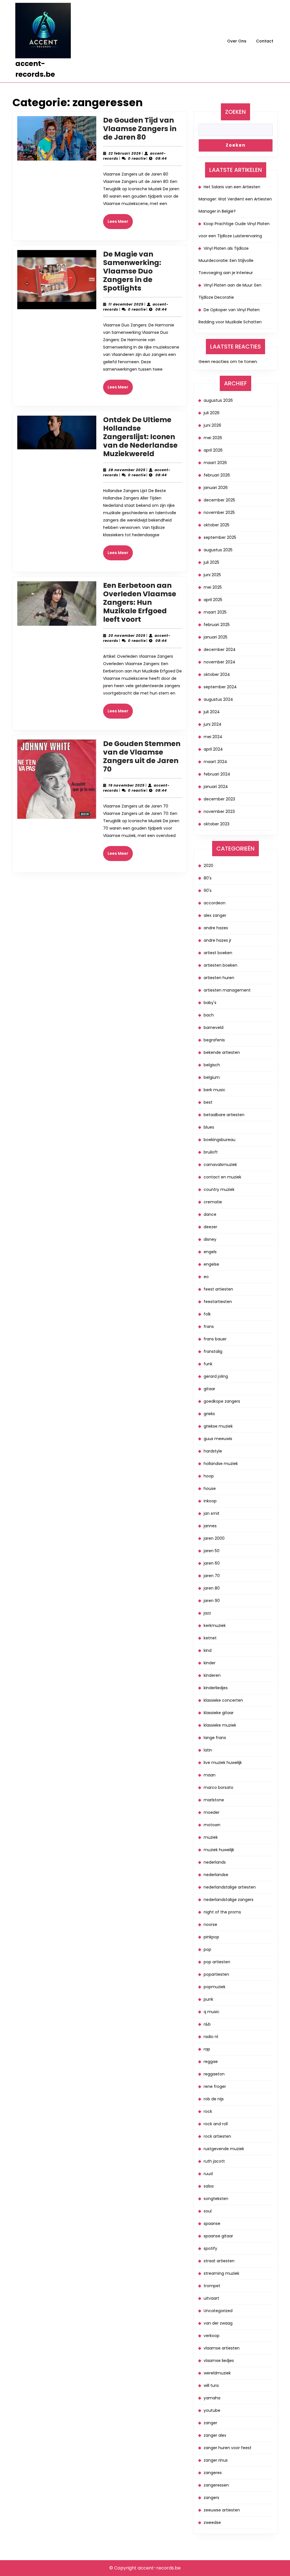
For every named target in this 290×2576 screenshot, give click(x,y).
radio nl (211, 2037)
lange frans (215, 1738)
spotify (210, 2248)
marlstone (214, 1800)
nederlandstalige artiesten (230, 1887)
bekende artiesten (222, 1052)
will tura (211, 2385)
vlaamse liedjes (219, 2361)
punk (208, 1999)
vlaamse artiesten (222, 2348)
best (208, 1102)
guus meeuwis (218, 1439)
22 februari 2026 (125, 153)
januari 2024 (216, 787)
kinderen (212, 1675)
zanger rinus (216, 2460)
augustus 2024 (218, 699)
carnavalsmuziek (220, 1165)
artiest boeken (218, 953)
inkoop (210, 1501)
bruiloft (211, 1152)
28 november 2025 (127, 470)
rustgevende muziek (224, 2149)
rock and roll (216, 2124)
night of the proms (222, 1912)
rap (207, 2049)
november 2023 (219, 811)
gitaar (209, 1389)
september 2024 (220, 687)
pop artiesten (217, 1962)
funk (208, 1364)
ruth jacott (214, 2161)
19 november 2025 (127, 785)
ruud (208, 2174)
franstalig (213, 1351)
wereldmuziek (217, 2373)
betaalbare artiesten (224, 1115)
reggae (211, 2062)
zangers (211, 2498)
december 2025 (219, 500)
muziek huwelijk (219, 1850)
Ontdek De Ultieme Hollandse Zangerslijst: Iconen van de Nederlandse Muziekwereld (140, 437)
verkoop (212, 2336)
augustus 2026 (218, 400)
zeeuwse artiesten (222, 2510)
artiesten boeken (220, 965)
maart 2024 (215, 762)
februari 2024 (217, 774)
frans (209, 1327)
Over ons (237, 41)
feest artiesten (218, 1289)
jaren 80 (212, 1588)
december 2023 (219, 799)
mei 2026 (213, 438)
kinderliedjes (216, 1688)
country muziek (219, 1189)
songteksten (216, 2199)
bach (209, 1015)
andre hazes (216, 928)
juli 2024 (212, 712)
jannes (210, 1526)
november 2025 (219, 512)
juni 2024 (213, 724)
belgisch (212, 1065)
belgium (212, 1077)
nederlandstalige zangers (229, 1900)
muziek (211, 1837)
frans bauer (215, 1339)
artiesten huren (219, 978)
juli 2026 (212, 413)
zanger (210, 2423)
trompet (212, 2286)
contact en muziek (222, 1177)
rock (208, 2111)
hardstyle (213, 1451)
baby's (210, 1003)
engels (210, 1252)
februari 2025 (217, 625)
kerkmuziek (215, 1626)
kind (208, 1650)
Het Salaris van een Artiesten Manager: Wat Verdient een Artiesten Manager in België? (235, 199)
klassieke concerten (223, 1700)
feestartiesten (218, 1302)
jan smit (212, 1513)
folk (207, 1314)
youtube (212, 2410)
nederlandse (216, 1875)
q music (212, 2012)
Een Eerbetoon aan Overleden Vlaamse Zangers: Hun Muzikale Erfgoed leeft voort (140, 602)
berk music (215, 1090)
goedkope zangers (222, 1401)
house (210, 1488)
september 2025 (220, 537)
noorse (210, 1924)
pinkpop (211, 1937)
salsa (209, 2186)
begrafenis (214, 1040)
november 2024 (219, 662)
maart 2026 (215, 463)
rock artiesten (217, 2136)
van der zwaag (218, 2323)
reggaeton (214, 2074)
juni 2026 (212, 425)
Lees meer (120, 224)
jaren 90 (212, 1601)
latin (208, 1750)
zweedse (212, 2522)
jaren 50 (212, 1551)
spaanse (212, 2223)
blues (209, 1127)
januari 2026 (216, 488)
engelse (211, 1264)
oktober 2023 (217, 824)
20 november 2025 (127, 636)
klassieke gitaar (219, 1713)
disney (210, 1239)
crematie (213, 1202)
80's (208, 878)
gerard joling (216, 1376)
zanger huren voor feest (228, 2448)
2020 (208, 866)
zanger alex (215, 2435)
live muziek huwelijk (223, 1763)
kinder (210, 1663)
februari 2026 (217, 475)
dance (210, 1214)
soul (208, 2211)
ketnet (210, 1638)
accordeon (215, 903)
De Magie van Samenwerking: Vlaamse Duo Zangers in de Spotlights (132, 271)
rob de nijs (214, 2099)
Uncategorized (218, 2311)
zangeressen (216, 2485)
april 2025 (213, 600)
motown (212, 1825)
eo (206, 1277)
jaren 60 (212, 1563)
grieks (209, 1414)
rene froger (215, 2086)
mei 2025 (213, 587)
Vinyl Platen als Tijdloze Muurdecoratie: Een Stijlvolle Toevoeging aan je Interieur (226, 260)
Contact (265, 41)
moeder (212, 1812)
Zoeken (235, 112)
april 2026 (213, 450)
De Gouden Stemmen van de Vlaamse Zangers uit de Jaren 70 (142, 756)
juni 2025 (212, 575)
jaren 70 (212, 1576)
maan (210, 1775)
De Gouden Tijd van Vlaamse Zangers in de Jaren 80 (140, 129)
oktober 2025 (217, 525)
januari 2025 (216, 637)
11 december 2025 (126, 304)
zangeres (213, 2473)
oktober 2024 (217, 674)
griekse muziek (218, 1426)
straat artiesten (219, 2261)
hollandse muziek (221, 1464)
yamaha (212, 2398)
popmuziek (215, 1987)
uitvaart (211, 2298)
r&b (207, 2024)
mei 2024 (213, 737)
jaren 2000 (214, 1538)
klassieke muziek (220, 1725)
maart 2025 (215, 612)
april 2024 (213, 749)
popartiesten (216, 1974)
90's (208, 890)
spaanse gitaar (218, 2236)
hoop (209, 1476)
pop (207, 1949)
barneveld (214, 1028)
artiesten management (227, 990)
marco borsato (218, 1787)
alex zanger (215, 915)
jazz (207, 1613)
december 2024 (220, 650)
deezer (210, 1227)
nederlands (215, 1862)
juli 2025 (211, 562)
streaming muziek (221, 2273)
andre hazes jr (217, 940)
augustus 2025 (218, 550)
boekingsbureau (219, 1140)
